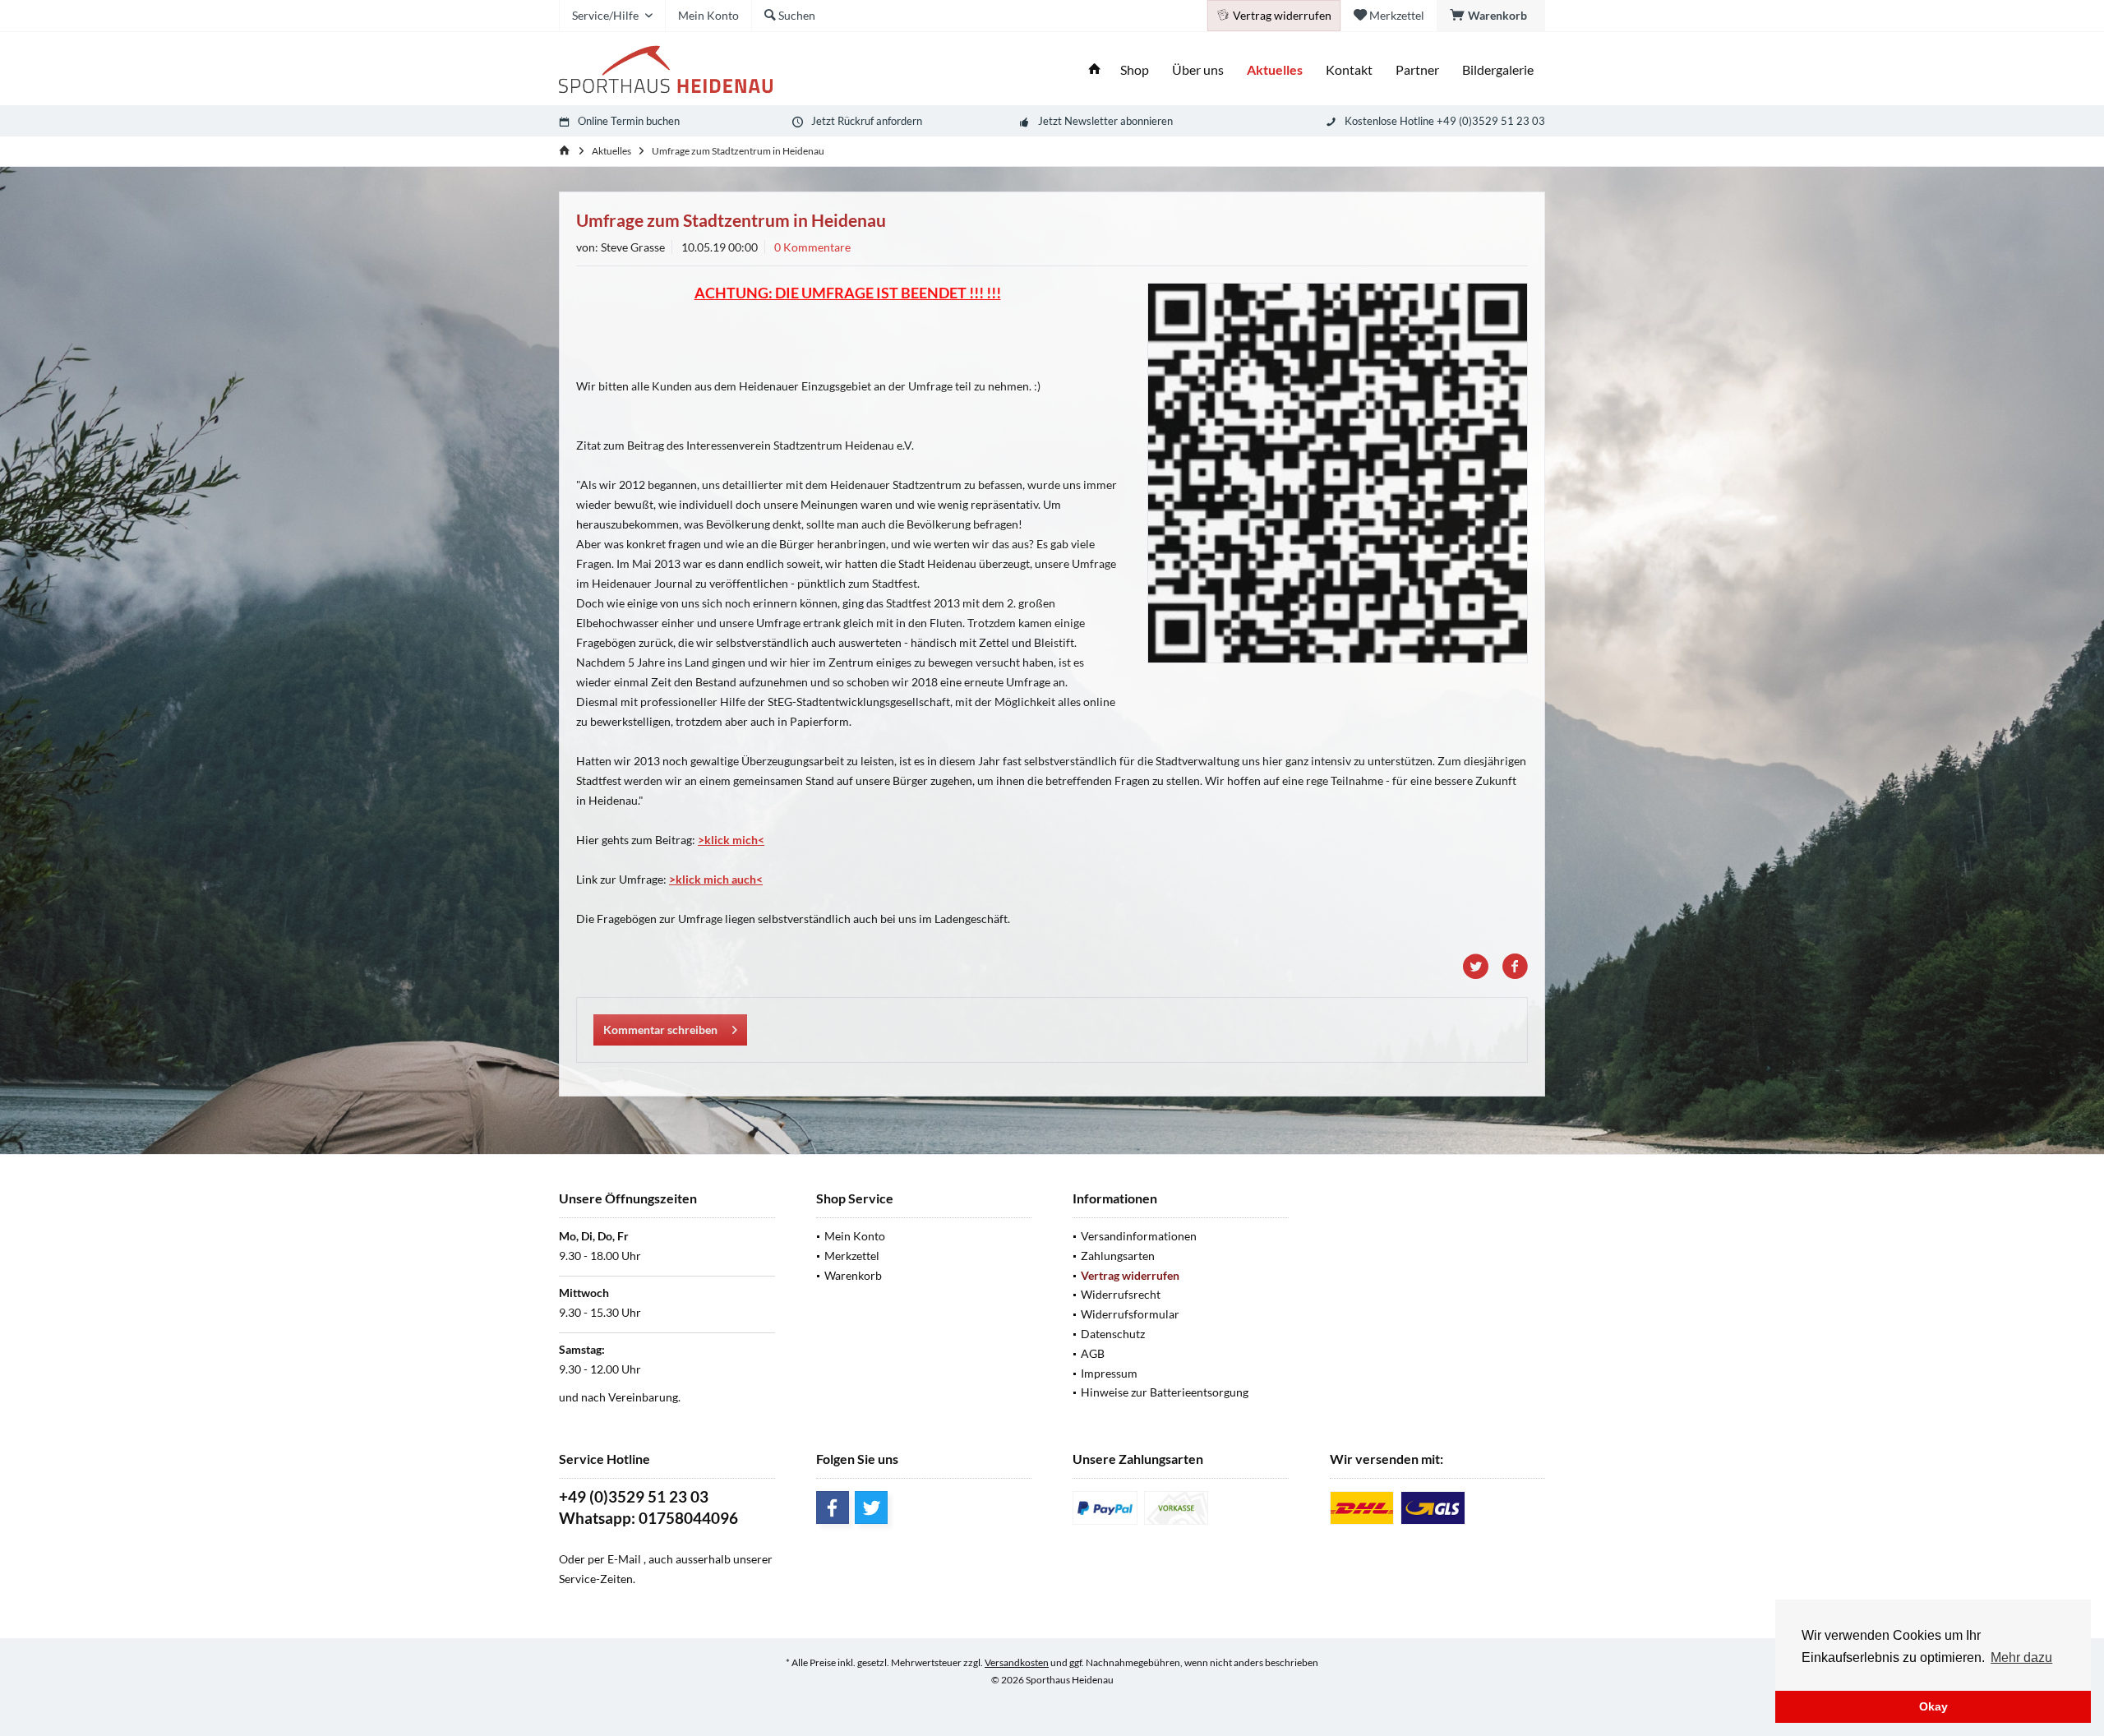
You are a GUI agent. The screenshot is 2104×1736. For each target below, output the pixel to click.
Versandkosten (1017, 1662)
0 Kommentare (812, 247)
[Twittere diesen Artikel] (1482, 967)
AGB (1093, 1353)
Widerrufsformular (1130, 1314)
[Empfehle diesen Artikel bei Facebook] (1515, 967)
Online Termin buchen (629, 121)
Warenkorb (853, 1275)
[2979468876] (1338, 473)
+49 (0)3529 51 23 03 (634, 1496)
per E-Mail (614, 1559)
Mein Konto (855, 1236)
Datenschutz (1113, 1334)
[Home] (1095, 70)
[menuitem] (1491, 16)
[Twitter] (871, 1507)
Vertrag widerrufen (1130, 1275)
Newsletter (1091, 121)
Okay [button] (1933, 1706)
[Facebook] (833, 1507)
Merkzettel (852, 1256)
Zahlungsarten (1118, 1256)
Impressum (1109, 1373)
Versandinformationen (1139, 1236)
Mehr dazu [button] (2021, 1658)
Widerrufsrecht (1121, 1294)
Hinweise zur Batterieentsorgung (1165, 1392)
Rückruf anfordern (880, 121)
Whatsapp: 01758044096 (648, 1518)
